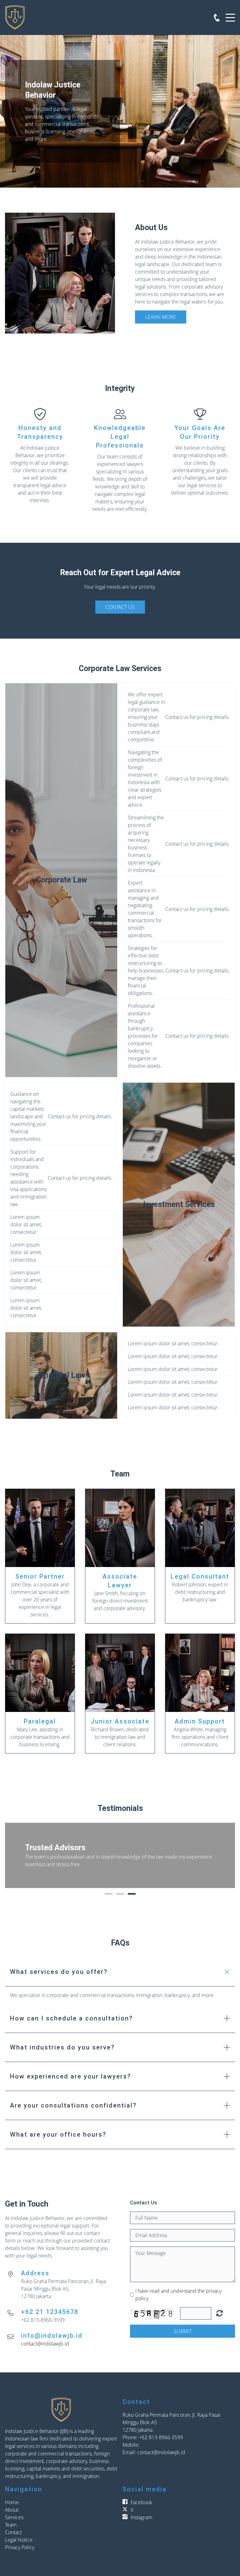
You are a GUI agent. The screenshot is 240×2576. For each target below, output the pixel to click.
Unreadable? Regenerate (220, 2313)
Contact (13, 2532)
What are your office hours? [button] (58, 2134)
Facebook (141, 2502)
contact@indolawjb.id (45, 2344)
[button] (16, 1855)
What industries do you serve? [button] (62, 2047)
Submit (183, 2331)
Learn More (161, 317)
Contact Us (120, 607)
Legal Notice (19, 2540)
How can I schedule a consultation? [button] (71, 2018)
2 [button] (120, 1894)
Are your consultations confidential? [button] (73, 2105)
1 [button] (109, 1894)
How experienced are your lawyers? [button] (70, 2076)
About (12, 2510)
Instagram (141, 2517)
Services (14, 2517)
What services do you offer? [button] (59, 1972)
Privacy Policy (20, 2547)
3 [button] (132, 1894)
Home (12, 2502)
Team (11, 2525)
